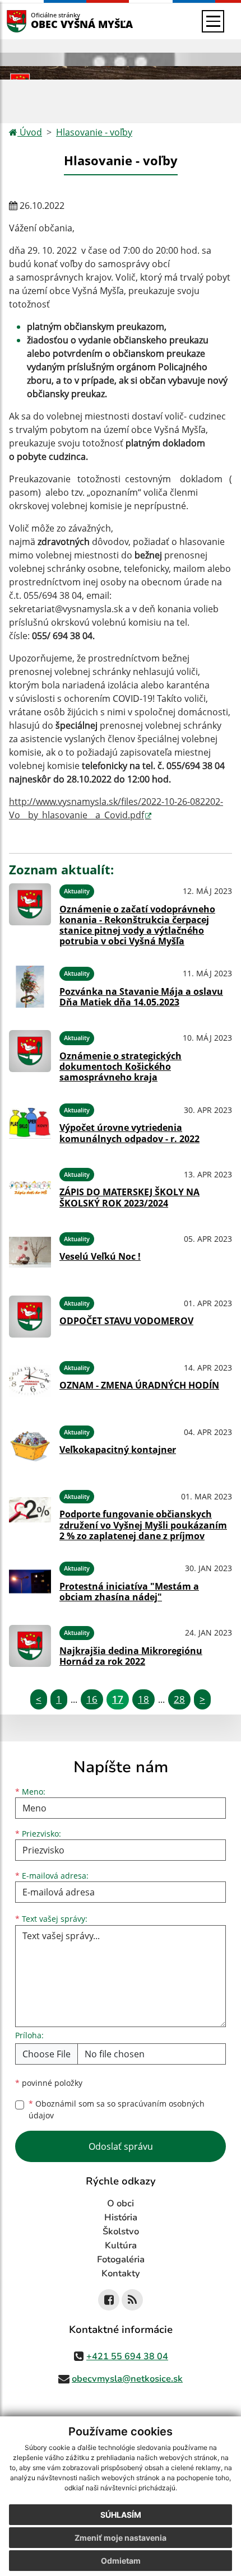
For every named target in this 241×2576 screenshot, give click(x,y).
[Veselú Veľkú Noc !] (30, 1252)
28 (179, 1699)
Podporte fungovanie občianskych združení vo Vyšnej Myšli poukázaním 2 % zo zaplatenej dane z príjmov (143, 1525)
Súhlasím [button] (121, 2515)
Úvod (30, 132)
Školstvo (121, 2232)
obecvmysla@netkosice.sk (127, 2379)
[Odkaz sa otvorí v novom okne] (109, 2300)
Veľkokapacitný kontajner (118, 1450)
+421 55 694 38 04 (127, 2356)
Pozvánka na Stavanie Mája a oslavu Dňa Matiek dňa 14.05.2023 (141, 997)
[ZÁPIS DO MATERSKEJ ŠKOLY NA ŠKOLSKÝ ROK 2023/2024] (30, 1188)
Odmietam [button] (121, 2561)
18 (143, 1699)
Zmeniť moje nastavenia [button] (121, 2538)
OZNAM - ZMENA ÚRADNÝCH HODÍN (139, 1385)
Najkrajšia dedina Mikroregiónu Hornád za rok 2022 (131, 1656)
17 (118, 1699)
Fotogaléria (121, 2260)
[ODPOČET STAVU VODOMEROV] (30, 1317)
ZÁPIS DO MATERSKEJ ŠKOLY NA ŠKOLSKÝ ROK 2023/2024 (129, 1197)
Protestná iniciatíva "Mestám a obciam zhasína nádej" (129, 1592)
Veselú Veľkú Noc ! (100, 1256)
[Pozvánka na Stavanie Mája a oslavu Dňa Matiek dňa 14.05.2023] (30, 987)
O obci (121, 2204)
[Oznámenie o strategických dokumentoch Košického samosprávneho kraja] (30, 1055)
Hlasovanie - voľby (94, 132)
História (121, 2218)
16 (92, 1699)
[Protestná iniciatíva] (30, 1582)
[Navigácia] (213, 21)
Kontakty (121, 2274)
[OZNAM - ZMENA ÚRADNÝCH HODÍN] (30, 1381)
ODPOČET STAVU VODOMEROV (126, 1321)
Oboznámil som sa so (117, 2109)
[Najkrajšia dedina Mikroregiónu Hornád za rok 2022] (30, 1646)
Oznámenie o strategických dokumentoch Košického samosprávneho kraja (121, 1066)
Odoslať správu (121, 2146)
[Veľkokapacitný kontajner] (30, 1445)
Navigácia (33, 21)
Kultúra (121, 2246)
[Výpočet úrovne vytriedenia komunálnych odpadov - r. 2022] (30, 1123)
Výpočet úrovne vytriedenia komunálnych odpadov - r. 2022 (129, 1133)
